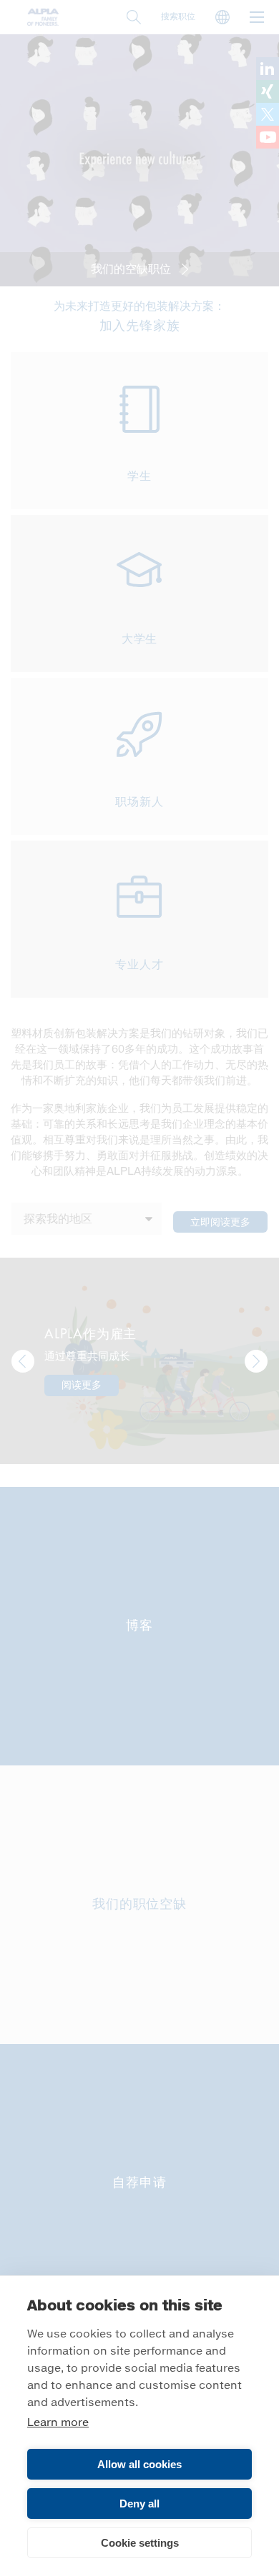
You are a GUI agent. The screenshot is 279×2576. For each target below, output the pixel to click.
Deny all (139, 2504)
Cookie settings (140, 2543)
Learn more (58, 2423)
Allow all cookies (139, 2464)
